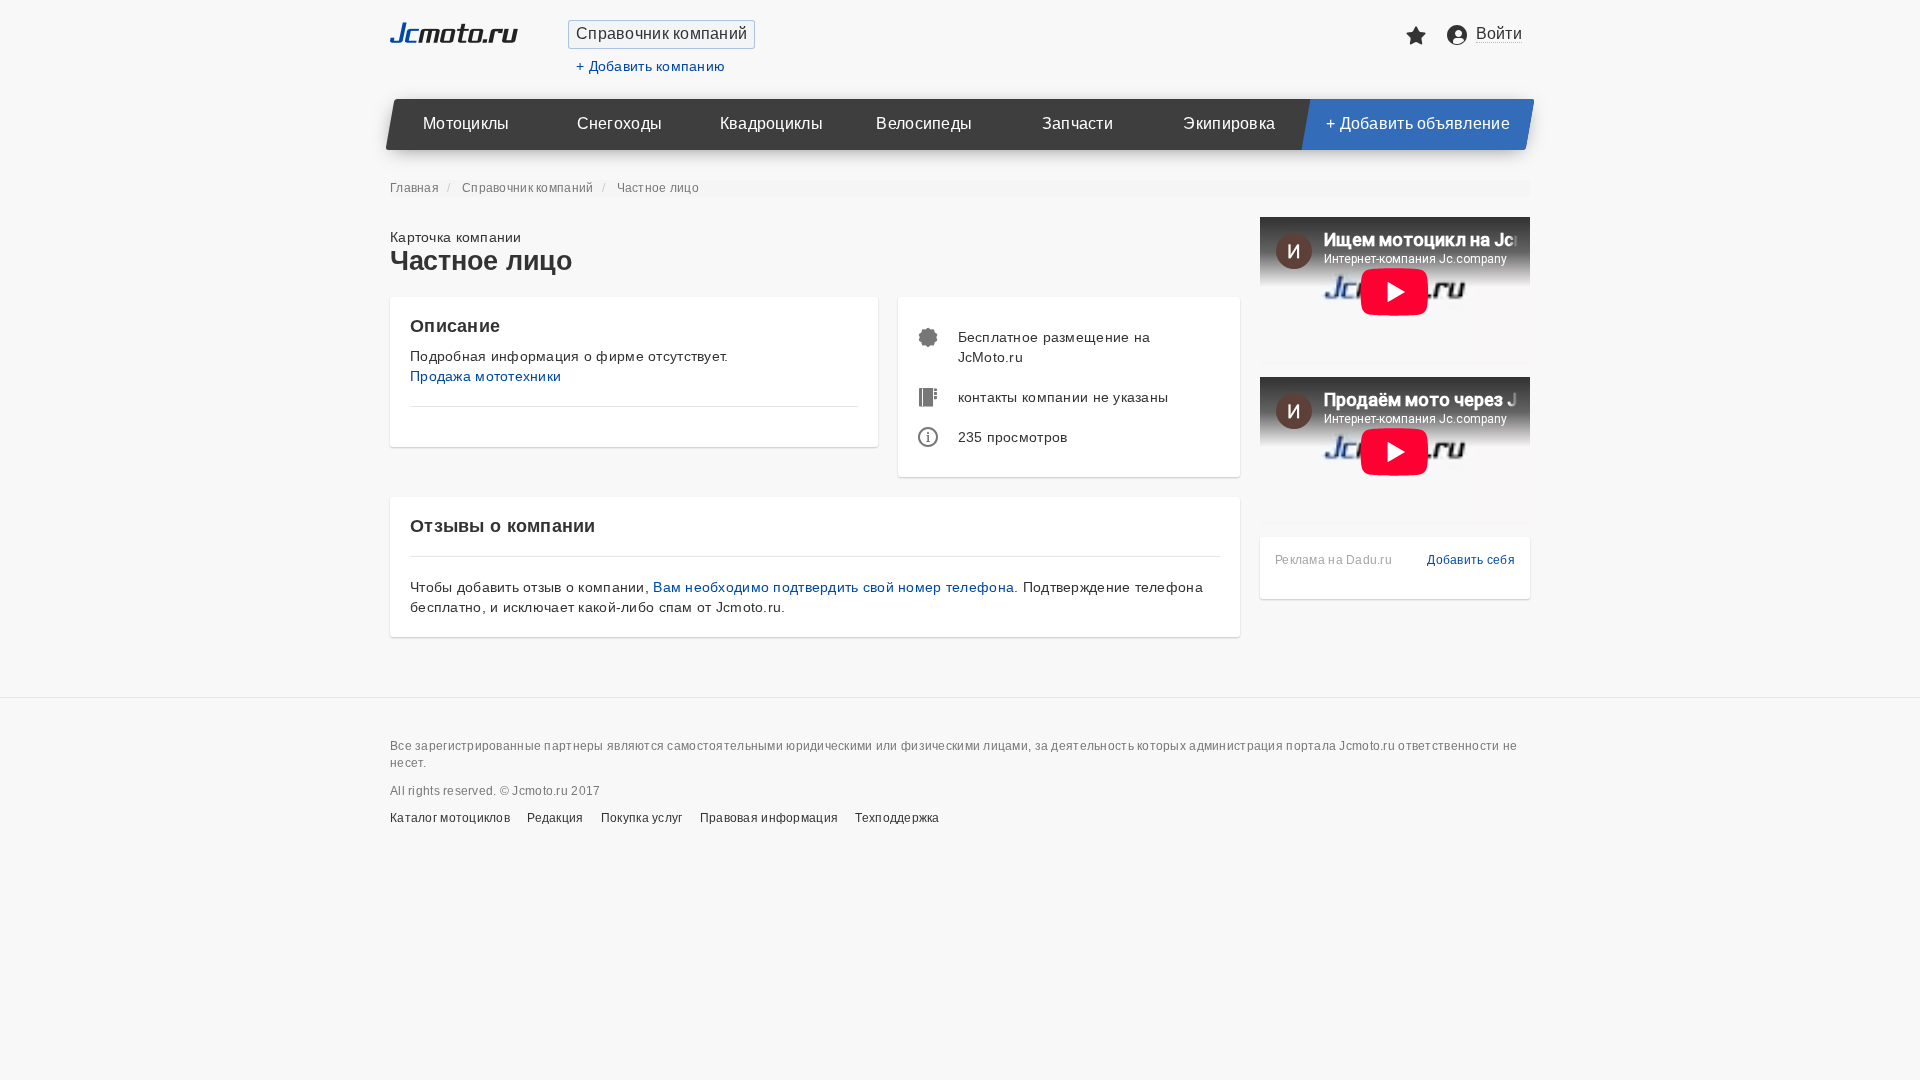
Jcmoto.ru (454, 33)
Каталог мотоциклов (450, 818)
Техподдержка (897, 818)
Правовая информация (769, 818)
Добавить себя (1471, 560)
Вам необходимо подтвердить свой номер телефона (833, 587)
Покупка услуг (642, 818)
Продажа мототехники (485, 376)
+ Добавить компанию (650, 66)
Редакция (555, 818)
